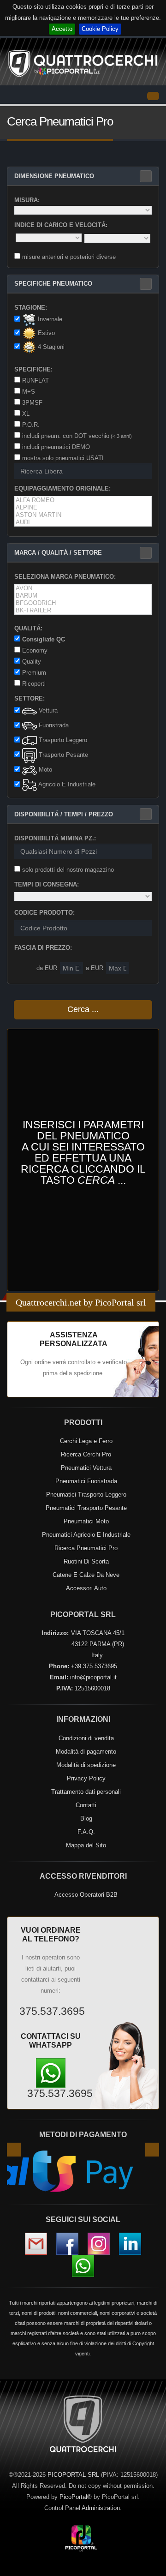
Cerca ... (83, 1009)
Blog (86, 1818)
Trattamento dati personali (86, 1792)
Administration (101, 2508)
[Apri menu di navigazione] (153, 96)
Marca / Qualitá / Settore (58, 553)
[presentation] (14, 2150)
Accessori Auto (86, 1588)
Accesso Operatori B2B (86, 1895)
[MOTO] (30, 770)
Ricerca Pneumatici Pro (86, 1548)
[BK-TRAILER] (83, 611)
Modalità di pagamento (86, 1752)
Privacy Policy (86, 1778)
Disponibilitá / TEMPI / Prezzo (64, 814)
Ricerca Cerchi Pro (86, 1454)
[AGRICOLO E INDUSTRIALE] (30, 785)
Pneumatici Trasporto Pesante (86, 1508)
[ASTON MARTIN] (83, 515)
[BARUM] (83, 596)
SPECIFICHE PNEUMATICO (53, 284)
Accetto (62, 29)
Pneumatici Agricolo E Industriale (86, 1535)
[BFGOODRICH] (83, 603)
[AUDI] (83, 522)
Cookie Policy (100, 29)
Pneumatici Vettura (86, 1468)
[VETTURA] (30, 711)
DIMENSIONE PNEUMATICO (54, 176)
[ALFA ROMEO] (83, 500)
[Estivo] (29, 334)
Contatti (86, 1805)
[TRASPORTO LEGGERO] (30, 741)
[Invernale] (29, 320)
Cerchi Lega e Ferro (86, 1441)
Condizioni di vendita (86, 1738)
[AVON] (83, 588)
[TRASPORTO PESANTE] (30, 755)
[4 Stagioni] (29, 347)
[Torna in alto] (150, 2567)
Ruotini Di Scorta (86, 1561)
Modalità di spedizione (86, 1765)
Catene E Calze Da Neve (86, 1575)
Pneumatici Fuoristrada (86, 1481)
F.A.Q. (86, 1832)
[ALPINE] (83, 508)
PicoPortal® (76, 2497)
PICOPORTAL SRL (73, 2475)
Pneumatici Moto (86, 1521)
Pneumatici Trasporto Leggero (86, 1495)
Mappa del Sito (86, 1845)
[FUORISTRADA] (30, 726)
